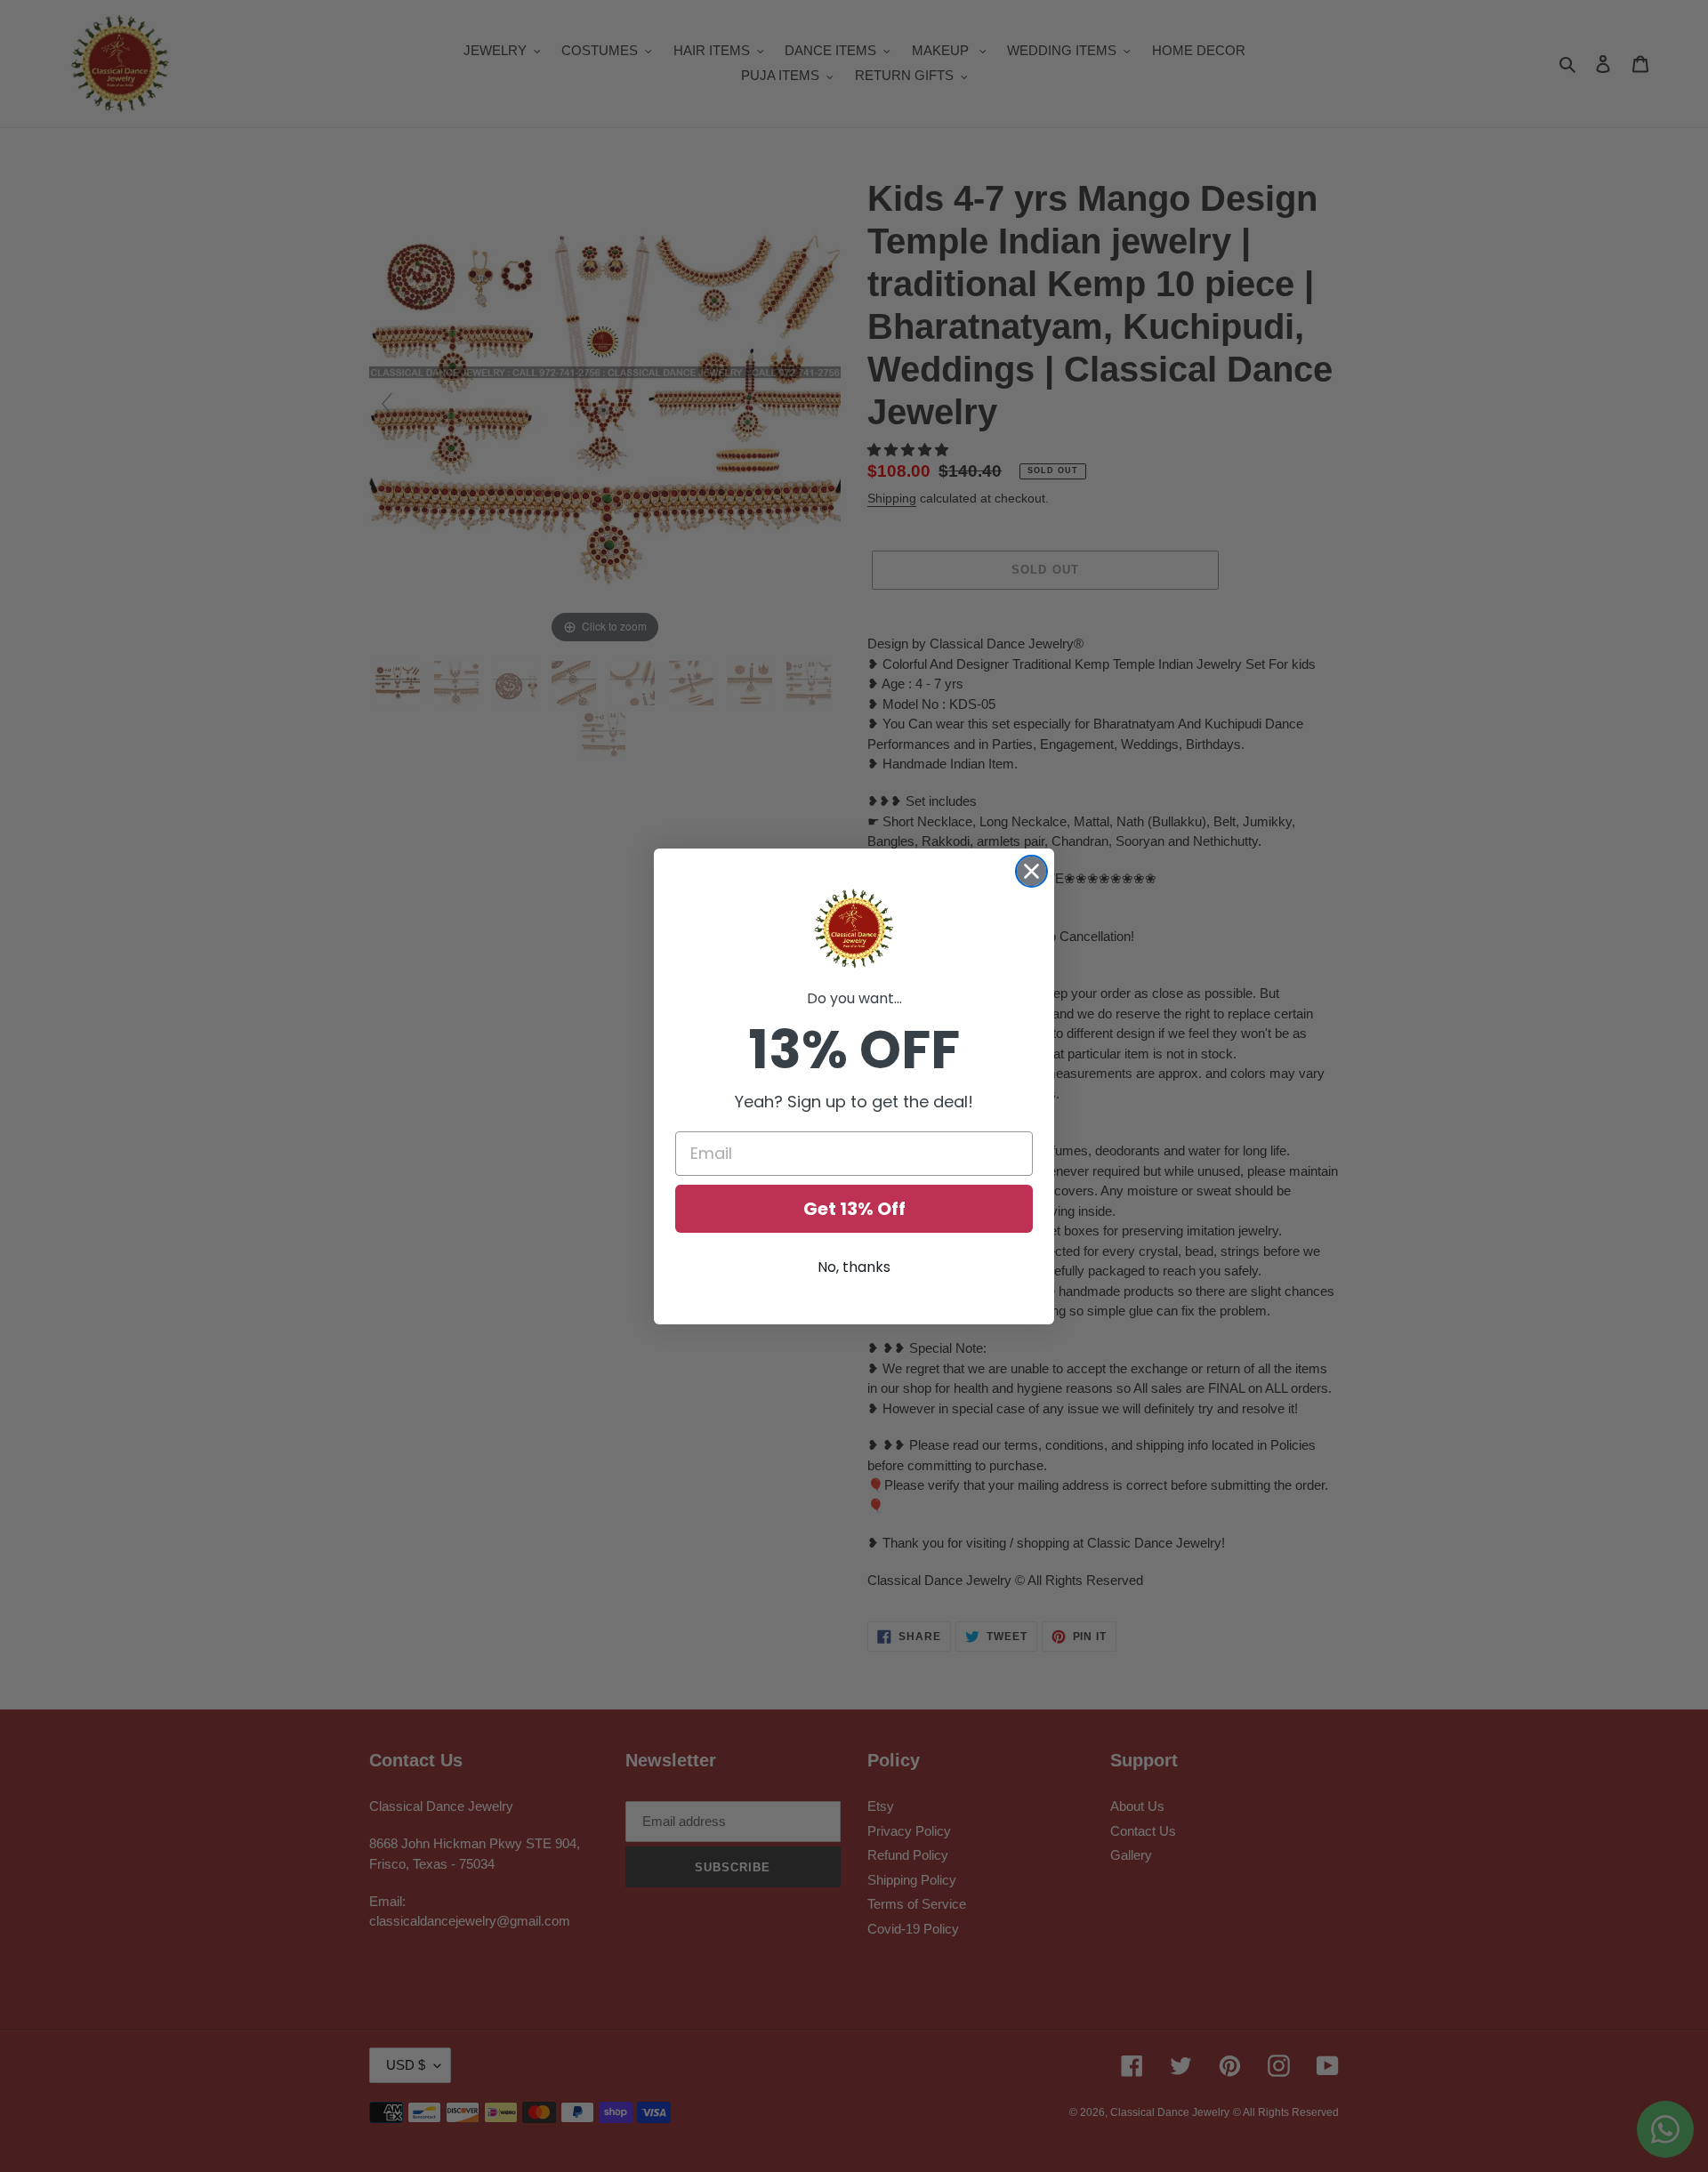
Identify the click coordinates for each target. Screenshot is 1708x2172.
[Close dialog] (1031, 871)
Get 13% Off (854, 1209)
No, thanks (854, 1267)
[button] (854, 929)
